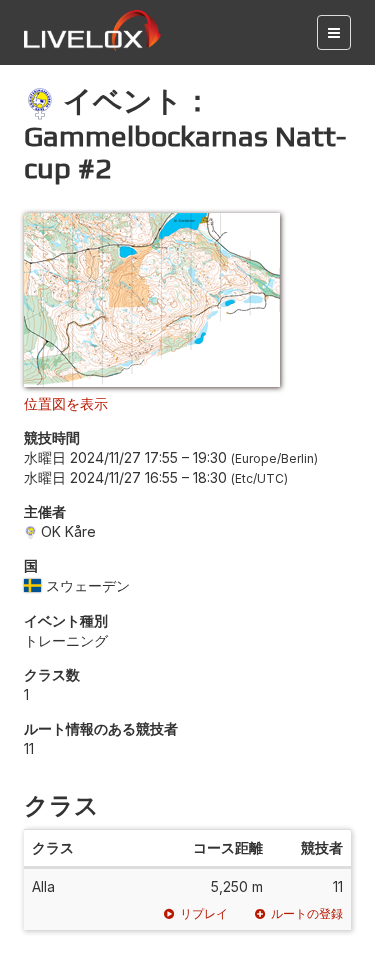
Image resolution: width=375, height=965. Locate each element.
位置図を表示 (66, 403)
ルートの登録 (307, 913)
